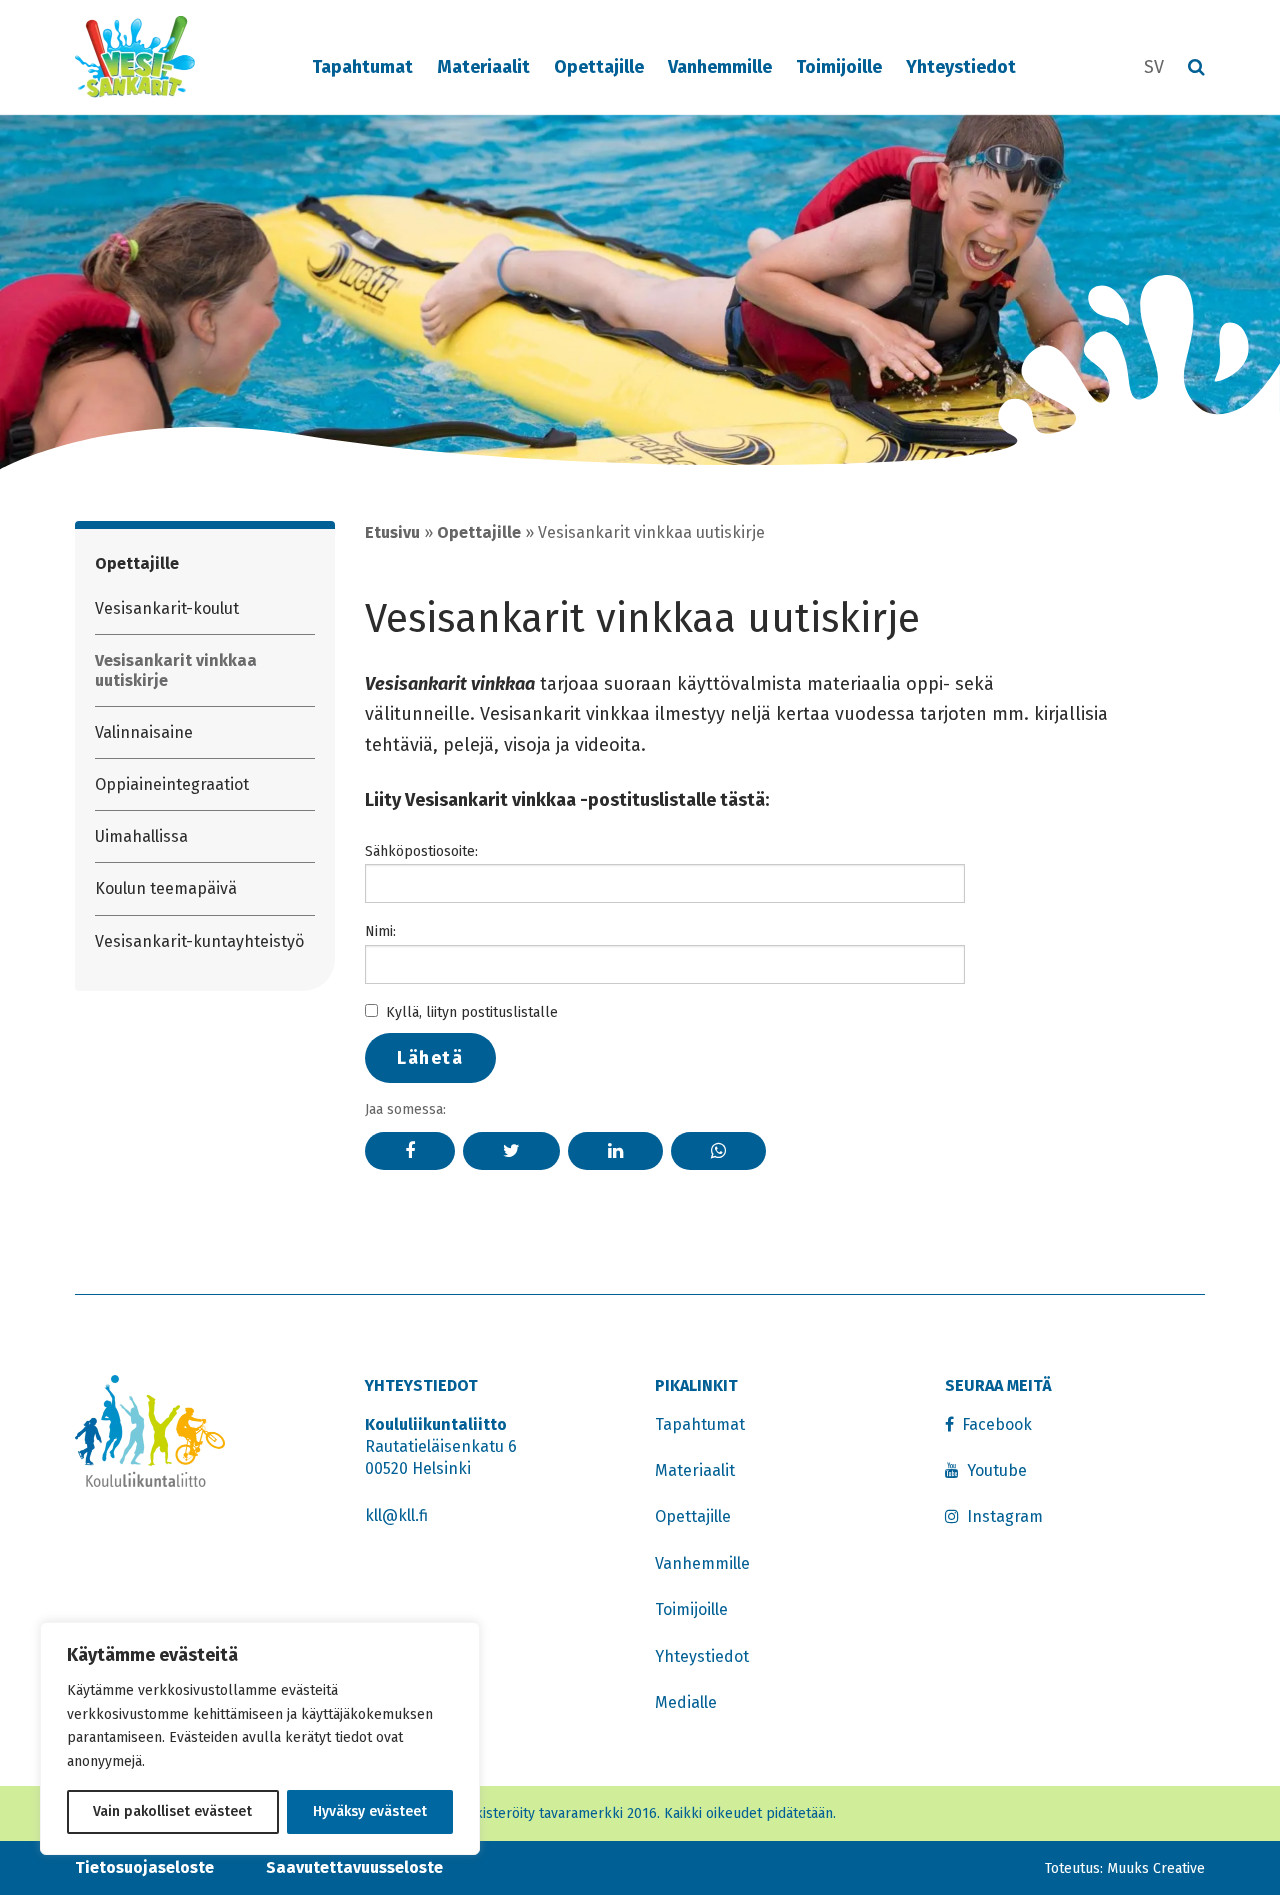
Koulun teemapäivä (166, 888)
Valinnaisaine (144, 732)
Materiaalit (483, 67)
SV (1154, 67)
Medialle (686, 1702)
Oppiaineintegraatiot (172, 784)
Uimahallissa (141, 836)
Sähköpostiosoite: (421, 851)
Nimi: (380, 931)
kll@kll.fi (396, 1515)
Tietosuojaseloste (144, 1867)
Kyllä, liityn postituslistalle (472, 1012)
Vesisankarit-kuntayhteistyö (199, 941)
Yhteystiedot (961, 67)
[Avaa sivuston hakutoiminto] (1196, 68)
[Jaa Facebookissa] (410, 1151)
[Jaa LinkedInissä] (615, 1151)
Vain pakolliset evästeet (172, 1811)
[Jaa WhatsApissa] (718, 1151)
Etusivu (392, 532)
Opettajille (599, 67)
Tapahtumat (362, 67)
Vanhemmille (720, 67)
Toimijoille (839, 67)
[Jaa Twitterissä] (511, 1151)
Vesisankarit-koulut (167, 608)
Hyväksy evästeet (370, 1811)
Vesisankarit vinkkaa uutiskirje (176, 670)
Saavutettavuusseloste (354, 1867)
